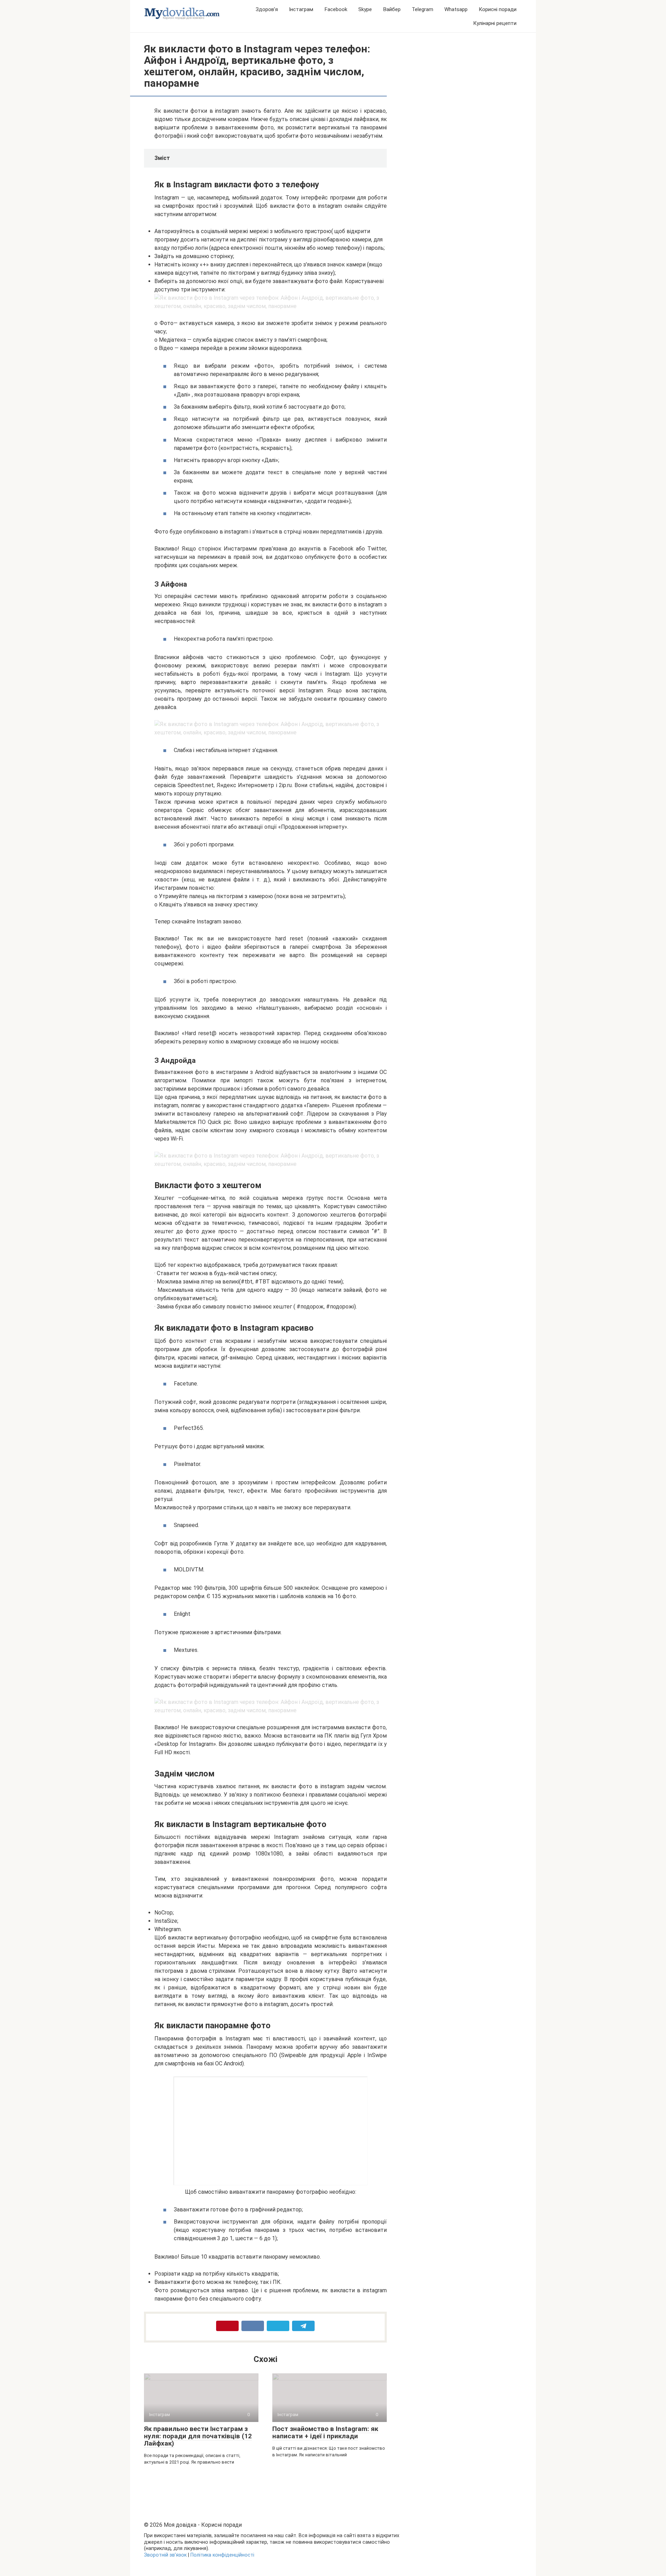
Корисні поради (498, 9)
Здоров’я (267, 9)
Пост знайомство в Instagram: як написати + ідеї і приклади (325, 2432)
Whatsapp (456, 9)
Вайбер (392, 9)
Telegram (422, 9)
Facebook (336, 9)
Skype (365, 9)
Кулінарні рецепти (495, 23)
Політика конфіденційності (222, 2555)
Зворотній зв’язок (165, 2555)
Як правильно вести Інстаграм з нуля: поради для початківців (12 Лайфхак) (198, 2436)
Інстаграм (301, 9)
